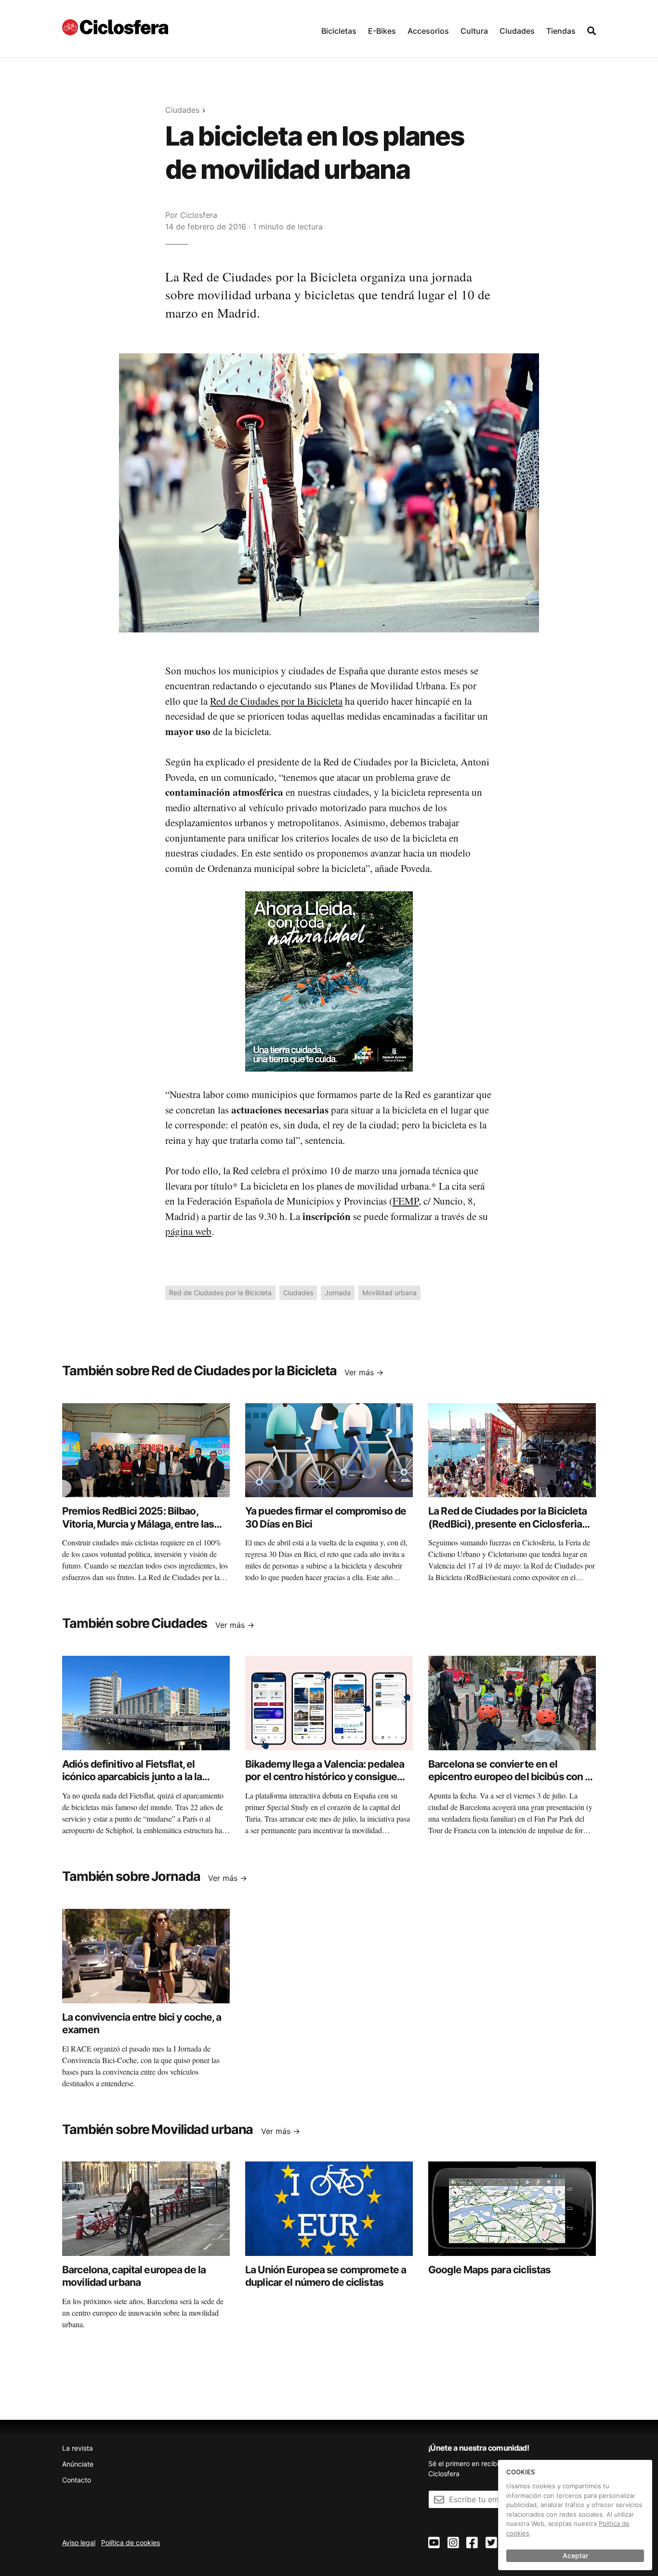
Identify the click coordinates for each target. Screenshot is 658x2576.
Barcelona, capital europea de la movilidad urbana (134, 2276)
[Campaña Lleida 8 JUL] (329, 981)
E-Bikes (382, 31)
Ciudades (517, 31)
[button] (339, 29)
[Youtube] (434, 2543)
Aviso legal (79, 2542)
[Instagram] (453, 2543)
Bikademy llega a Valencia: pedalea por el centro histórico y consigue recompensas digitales (325, 1777)
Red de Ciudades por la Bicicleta (276, 701)
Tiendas (561, 31)
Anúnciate (78, 2464)
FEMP (406, 1201)
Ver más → (364, 1372)
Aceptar (575, 2556)
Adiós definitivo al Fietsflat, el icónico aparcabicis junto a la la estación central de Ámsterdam (134, 1777)
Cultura (474, 31)
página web (188, 1231)
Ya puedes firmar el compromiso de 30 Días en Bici (326, 1517)
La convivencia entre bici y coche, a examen (142, 2023)
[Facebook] (472, 2543)
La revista (78, 2448)
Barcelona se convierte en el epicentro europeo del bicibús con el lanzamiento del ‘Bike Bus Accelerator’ (511, 1783)
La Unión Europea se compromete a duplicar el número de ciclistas (326, 2276)
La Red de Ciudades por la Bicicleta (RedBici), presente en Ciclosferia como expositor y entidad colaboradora (507, 1530)
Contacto (77, 2480)
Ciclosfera (199, 215)
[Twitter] (491, 2543)
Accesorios (428, 31)
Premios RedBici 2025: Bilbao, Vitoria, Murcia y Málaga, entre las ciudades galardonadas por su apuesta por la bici (138, 1530)
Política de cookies (131, 2542)
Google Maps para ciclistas (489, 2270)
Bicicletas (339, 31)
